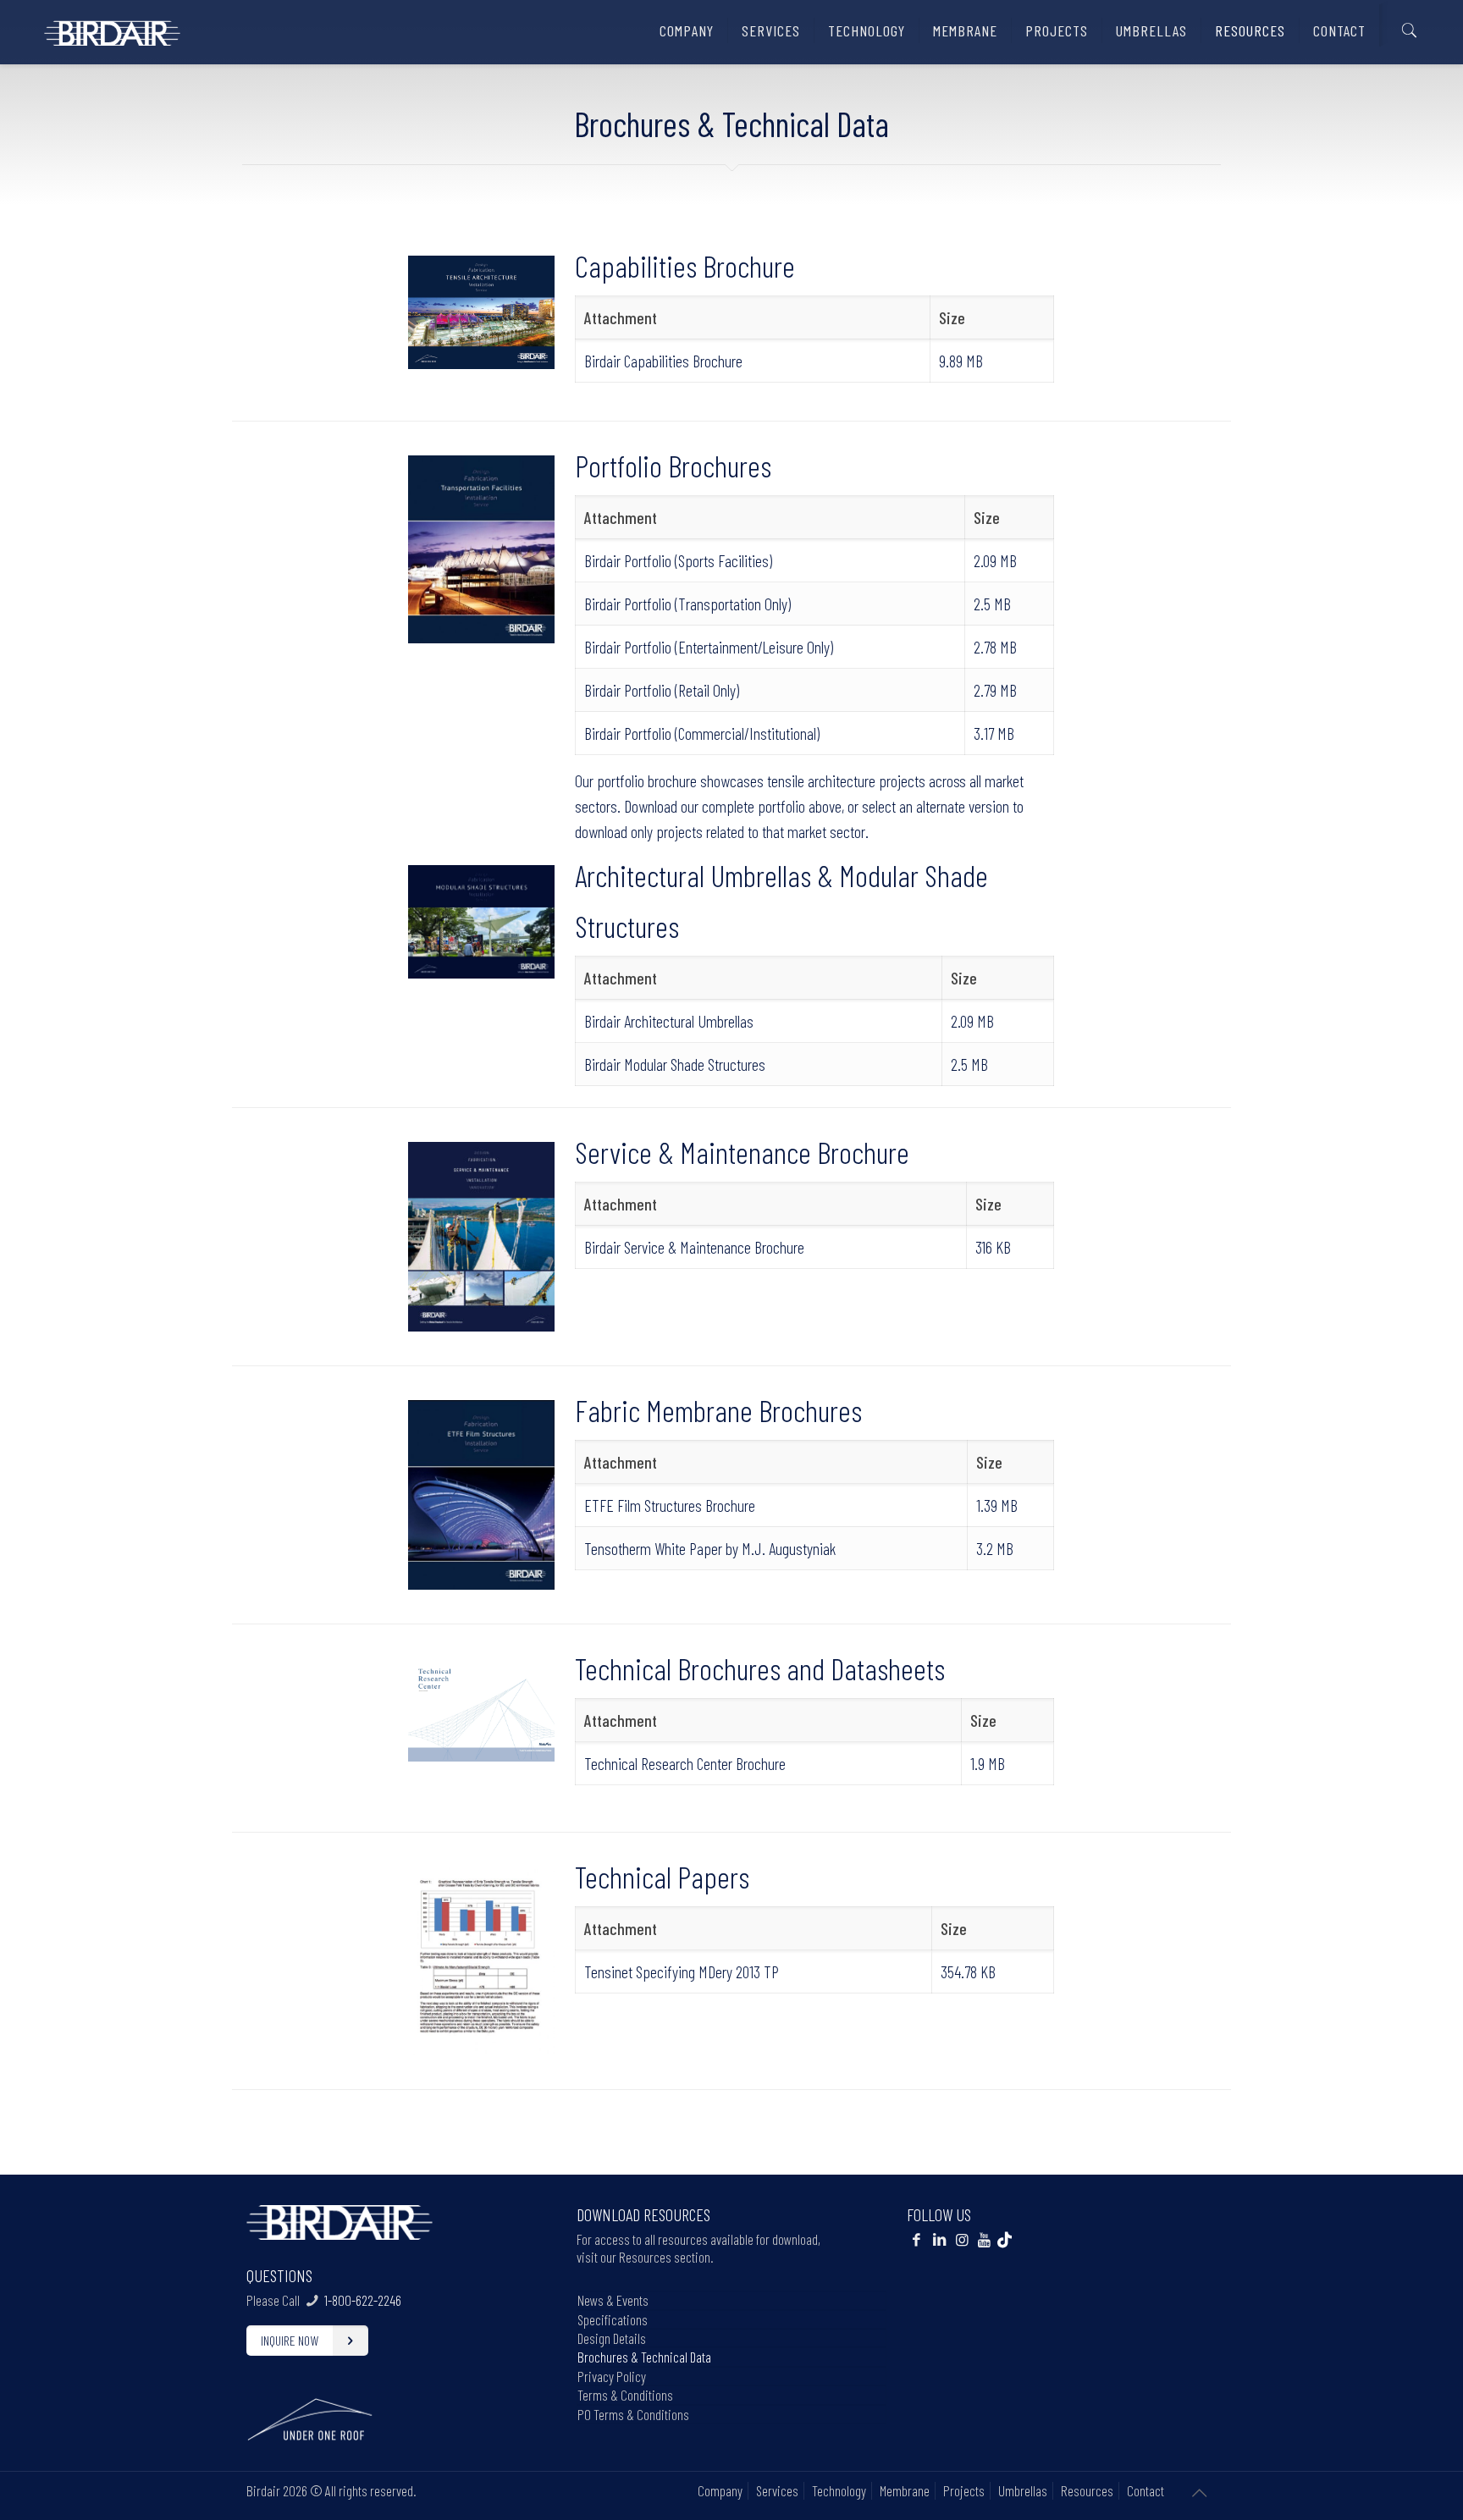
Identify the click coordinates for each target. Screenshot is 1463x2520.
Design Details (612, 2338)
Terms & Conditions (625, 2395)
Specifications (613, 2319)
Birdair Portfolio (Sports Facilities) (678, 560)
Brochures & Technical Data (644, 2357)
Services (777, 2490)
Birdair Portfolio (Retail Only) (662, 690)
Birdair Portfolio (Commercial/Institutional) (702, 733)
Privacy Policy (612, 2376)
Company (720, 2490)
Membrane (905, 2490)
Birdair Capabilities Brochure (663, 361)
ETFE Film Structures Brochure (670, 1505)
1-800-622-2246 (363, 2300)
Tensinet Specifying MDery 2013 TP (682, 1971)
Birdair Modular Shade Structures (675, 1064)
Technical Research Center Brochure (685, 1763)
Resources (1087, 2490)
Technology (839, 2490)
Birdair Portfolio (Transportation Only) (687, 604)
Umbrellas (1023, 2490)
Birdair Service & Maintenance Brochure (694, 1247)
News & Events (613, 2300)
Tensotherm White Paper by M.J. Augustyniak (710, 1548)
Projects (964, 2490)
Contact (1146, 2490)
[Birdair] (112, 26)
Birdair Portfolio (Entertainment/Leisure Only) (709, 647)
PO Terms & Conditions (633, 2414)
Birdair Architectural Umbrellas (669, 1021)
